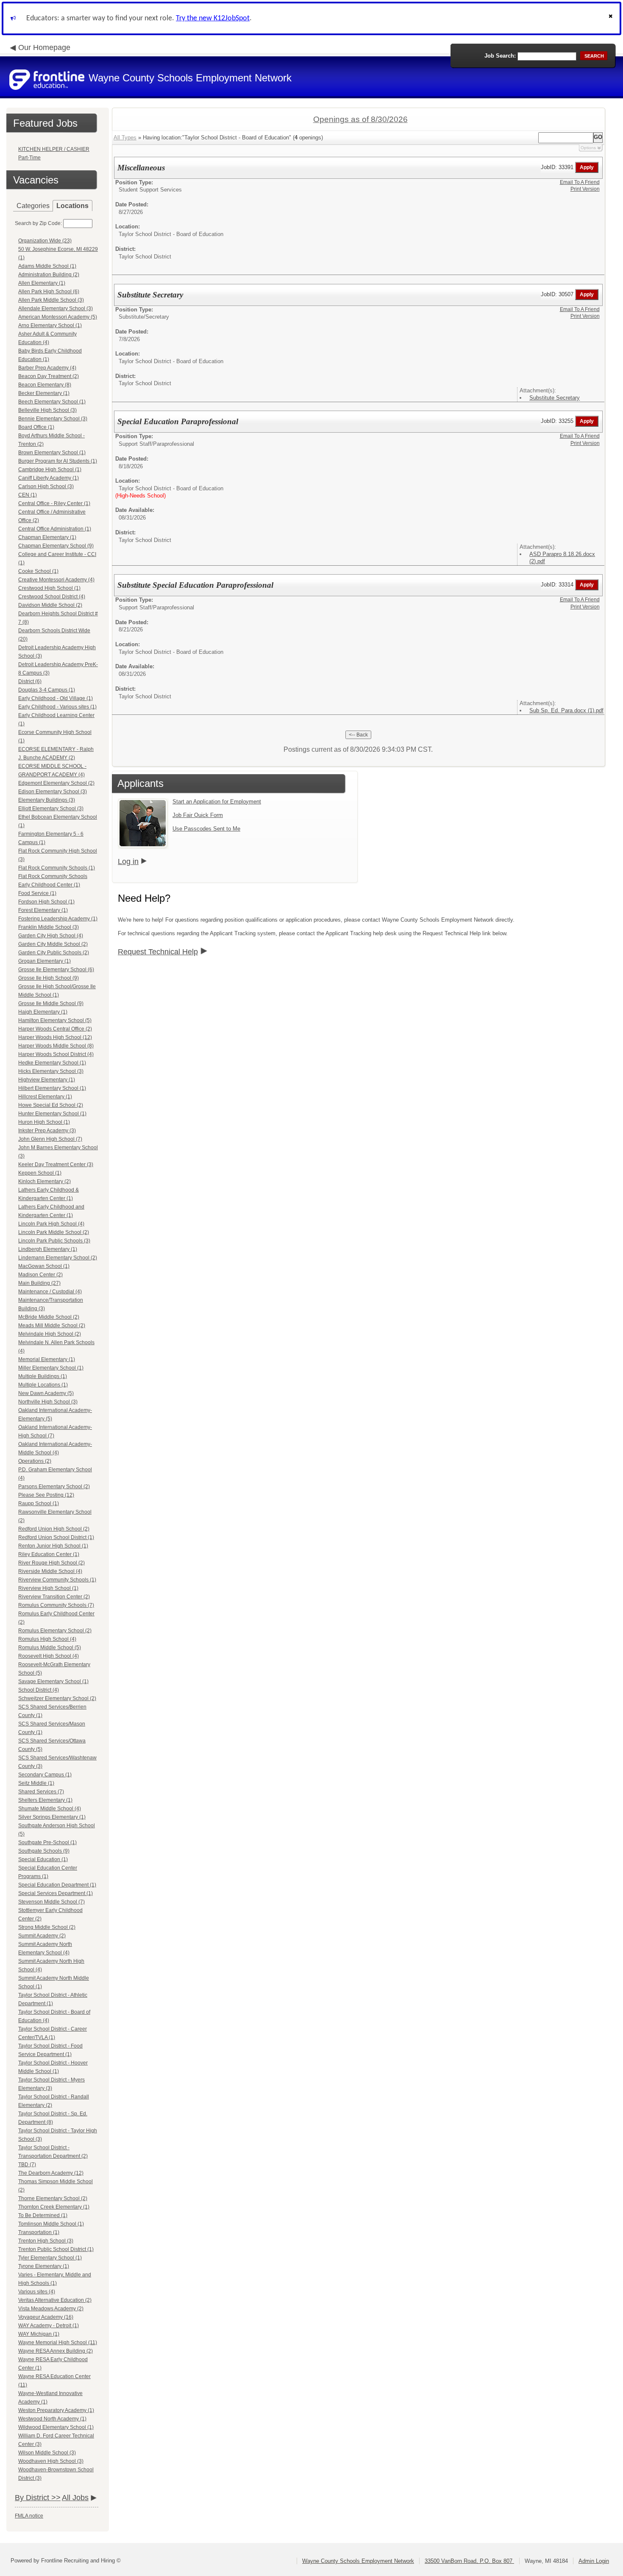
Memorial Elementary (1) (47, 1359)
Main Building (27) (39, 1283)
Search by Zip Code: (38, 223)
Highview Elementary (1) (47, 1080)
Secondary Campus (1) (45, 1775)
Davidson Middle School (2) (50, 605)
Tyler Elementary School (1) (50, 2258)
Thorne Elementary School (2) (53, 2198)
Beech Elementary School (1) (52, 402)
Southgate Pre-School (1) (47, 1842)
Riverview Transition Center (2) (54, 1597)
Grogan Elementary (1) (44, 961)
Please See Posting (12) (46, 1495)
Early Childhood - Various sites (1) (57, 707)
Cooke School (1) (38, 571)
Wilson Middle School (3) (47, 2453)
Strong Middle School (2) (47, 1927)
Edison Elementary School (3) (53, 792)
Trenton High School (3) (46, 2241)
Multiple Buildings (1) (43, 1376)
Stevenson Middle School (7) (51, 1902)
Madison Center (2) (40, 1275)
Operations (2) (35, 1461)
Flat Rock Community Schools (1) (57, 868)
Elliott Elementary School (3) (51, 809)
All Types (125, 138)
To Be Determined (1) (43, 2215)
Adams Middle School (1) (47, 266)
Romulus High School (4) (47, 1639)
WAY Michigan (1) (39, 2334)
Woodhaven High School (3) (51, 2461)
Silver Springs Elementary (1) (52, 1817)
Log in (128, 861)
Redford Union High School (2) (54, 1529)
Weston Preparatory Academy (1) (56, 2410)
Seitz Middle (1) (36, 1783)
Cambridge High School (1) (50, 470)
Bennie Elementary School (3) (53, 419)
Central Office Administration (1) (55, 529)
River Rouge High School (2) (51, 1563)
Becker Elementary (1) (44, 393)
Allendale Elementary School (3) (56, 308)
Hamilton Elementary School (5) (55, 1020)
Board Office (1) (36, 427)
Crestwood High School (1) (49, 588)
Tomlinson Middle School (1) (51, 2224)
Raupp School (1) (39, 1503)
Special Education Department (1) (57, 1885)
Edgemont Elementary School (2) (56, 783)
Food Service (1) (37, 893)
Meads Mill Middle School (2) (52, 1326)
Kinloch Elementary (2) (44, 1181)
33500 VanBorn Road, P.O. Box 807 (469, 2561)
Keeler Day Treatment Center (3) (56, 1164)
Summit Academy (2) (42, 1936)
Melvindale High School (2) (50, 1334)
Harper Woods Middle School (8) (56, 1046)
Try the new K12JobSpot (213, 18)
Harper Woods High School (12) (55, 1037)
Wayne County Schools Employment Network (358, 2561)
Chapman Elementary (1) (47, 537)
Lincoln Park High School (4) (51, 1224)
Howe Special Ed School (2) (51, 1105)
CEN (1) (28, 495)
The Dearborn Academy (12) (51, 2173)
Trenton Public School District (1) (56, 2249)
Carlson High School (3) (46, 486)
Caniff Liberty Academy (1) (49, 478)
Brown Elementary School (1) (52, 453)
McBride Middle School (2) (49, 1317)
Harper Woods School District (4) (56, 1054)
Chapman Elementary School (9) (56, 546)
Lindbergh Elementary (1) (48, 1249)
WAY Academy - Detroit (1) (49, 2326)
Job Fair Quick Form (198, 815)
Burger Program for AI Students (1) (58, 461)
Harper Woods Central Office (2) (55, 1029)
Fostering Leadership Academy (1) (58, 919)
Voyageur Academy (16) (46, 2317)
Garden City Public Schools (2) (54, 953)
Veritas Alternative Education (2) (55, 2300)
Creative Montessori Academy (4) (56, 580)
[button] (612, 18)
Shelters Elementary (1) (45, 1800)
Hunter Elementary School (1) (52, 1114)
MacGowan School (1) (44, 1266)
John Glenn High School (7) (50, 1139)
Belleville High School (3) (47, 410)
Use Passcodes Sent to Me (206, 829)
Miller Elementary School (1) (51, 1368)
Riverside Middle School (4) (50, 1571)
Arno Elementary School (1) (50, 325)
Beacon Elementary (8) (45, 385)
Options (588, 148)
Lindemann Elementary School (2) (58, 1258)
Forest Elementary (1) (43, 910)
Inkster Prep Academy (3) (47, 1131)
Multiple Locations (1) (43, 1385)
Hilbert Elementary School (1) (52, 1088)
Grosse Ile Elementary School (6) (56, 970)
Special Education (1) (43, 1859)
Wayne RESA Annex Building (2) (56, 2351)
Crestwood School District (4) (52, 597)
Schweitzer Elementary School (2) (57, 1698)
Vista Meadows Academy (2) (51, 2309)
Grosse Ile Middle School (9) (51, 1003)
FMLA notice (29, 2516)
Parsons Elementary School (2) (54, 1487)
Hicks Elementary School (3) (51, 1071)
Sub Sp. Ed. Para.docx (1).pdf (566, 710)
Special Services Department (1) (56, 1893)
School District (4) (39, 1690)
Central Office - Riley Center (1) (54, 503)
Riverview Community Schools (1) (57, 1580)
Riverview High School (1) (48, 1588)
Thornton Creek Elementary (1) (54, 2207)
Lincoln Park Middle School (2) (54, 1232)
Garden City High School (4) (51, 936)
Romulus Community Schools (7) (56, 1605)
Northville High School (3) (48, 1402)
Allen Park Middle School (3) (51, 300)
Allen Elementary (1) (42, 283)
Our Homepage (44, 47)
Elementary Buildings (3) (47, 800)
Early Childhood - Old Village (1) (56, 698)
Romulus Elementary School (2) (55, 1631)
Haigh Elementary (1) (43, 1012)
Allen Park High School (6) (49, 292)
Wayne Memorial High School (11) (58, 2343)
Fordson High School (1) (46, 902)
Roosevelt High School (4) (49, 1656)
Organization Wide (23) (45, 241)
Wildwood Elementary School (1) (56, 2427)
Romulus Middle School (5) (50, 1648)
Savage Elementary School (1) (53, 1681)
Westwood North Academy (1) (52, 2419)
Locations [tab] (72, 206)
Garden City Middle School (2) (53, 944)
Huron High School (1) (44, 1122)
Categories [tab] (33, 206)
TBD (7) (27, 2165)
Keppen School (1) (40, 1173)
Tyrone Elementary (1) (44, 2266)
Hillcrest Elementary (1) (45, 1097)
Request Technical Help (158, 952)
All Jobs (75, 2498)
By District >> (38, 2498)
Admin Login (594, 2561)
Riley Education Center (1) (49, 1554)
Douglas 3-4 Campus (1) (47, 690)
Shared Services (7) (41, 1792)
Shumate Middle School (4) (50, 1809)
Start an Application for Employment (217, 802)
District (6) (30, 681)
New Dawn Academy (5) (46, 1393)
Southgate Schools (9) (44, 1851)
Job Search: (500, 56)
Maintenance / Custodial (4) (50, 1292)
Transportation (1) (39, 2232)
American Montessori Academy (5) (58, 317)
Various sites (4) (37, 2292)
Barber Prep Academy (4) (47, 368)
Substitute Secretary (555, 398)
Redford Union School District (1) (56, 1537)
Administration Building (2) (49, 275)
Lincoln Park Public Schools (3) (54, 1241)
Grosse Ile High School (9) (49, 978)
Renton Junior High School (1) (53, 1546)
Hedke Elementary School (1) (52, 1063)
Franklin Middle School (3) (49, 927)
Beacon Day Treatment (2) (49, 376)
